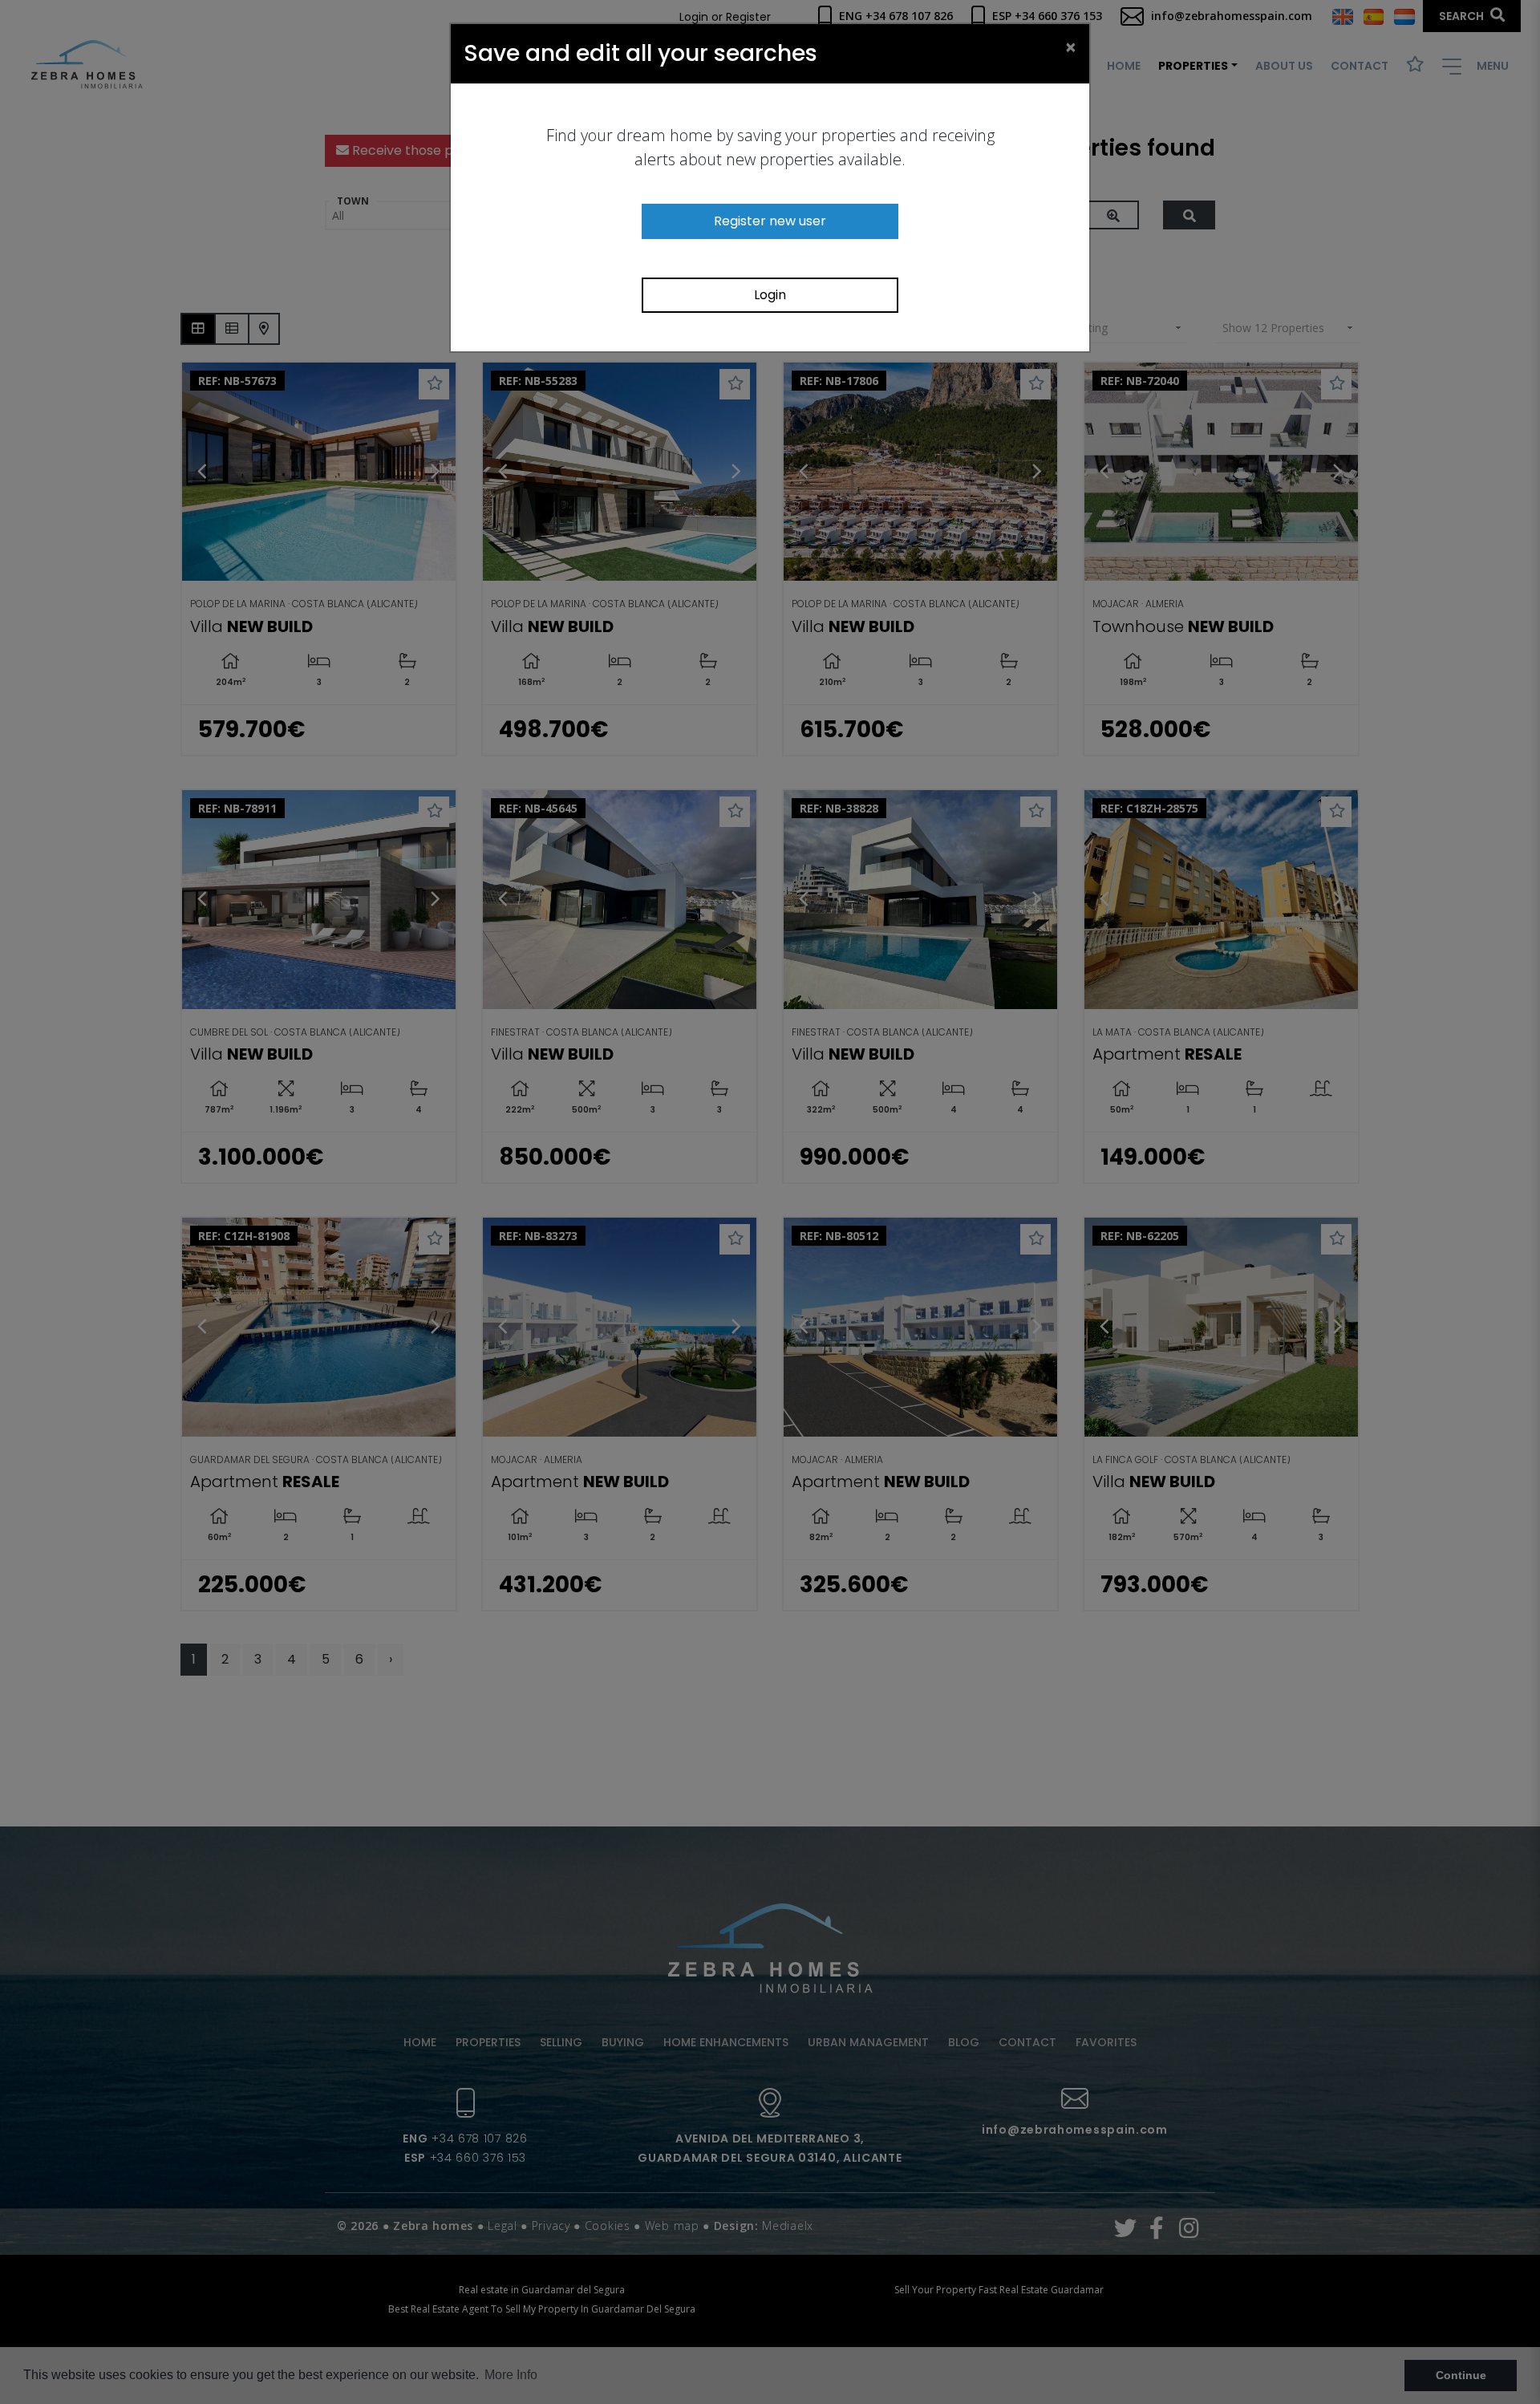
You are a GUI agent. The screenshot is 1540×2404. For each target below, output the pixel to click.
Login (770, 295)
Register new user (770, 221)
